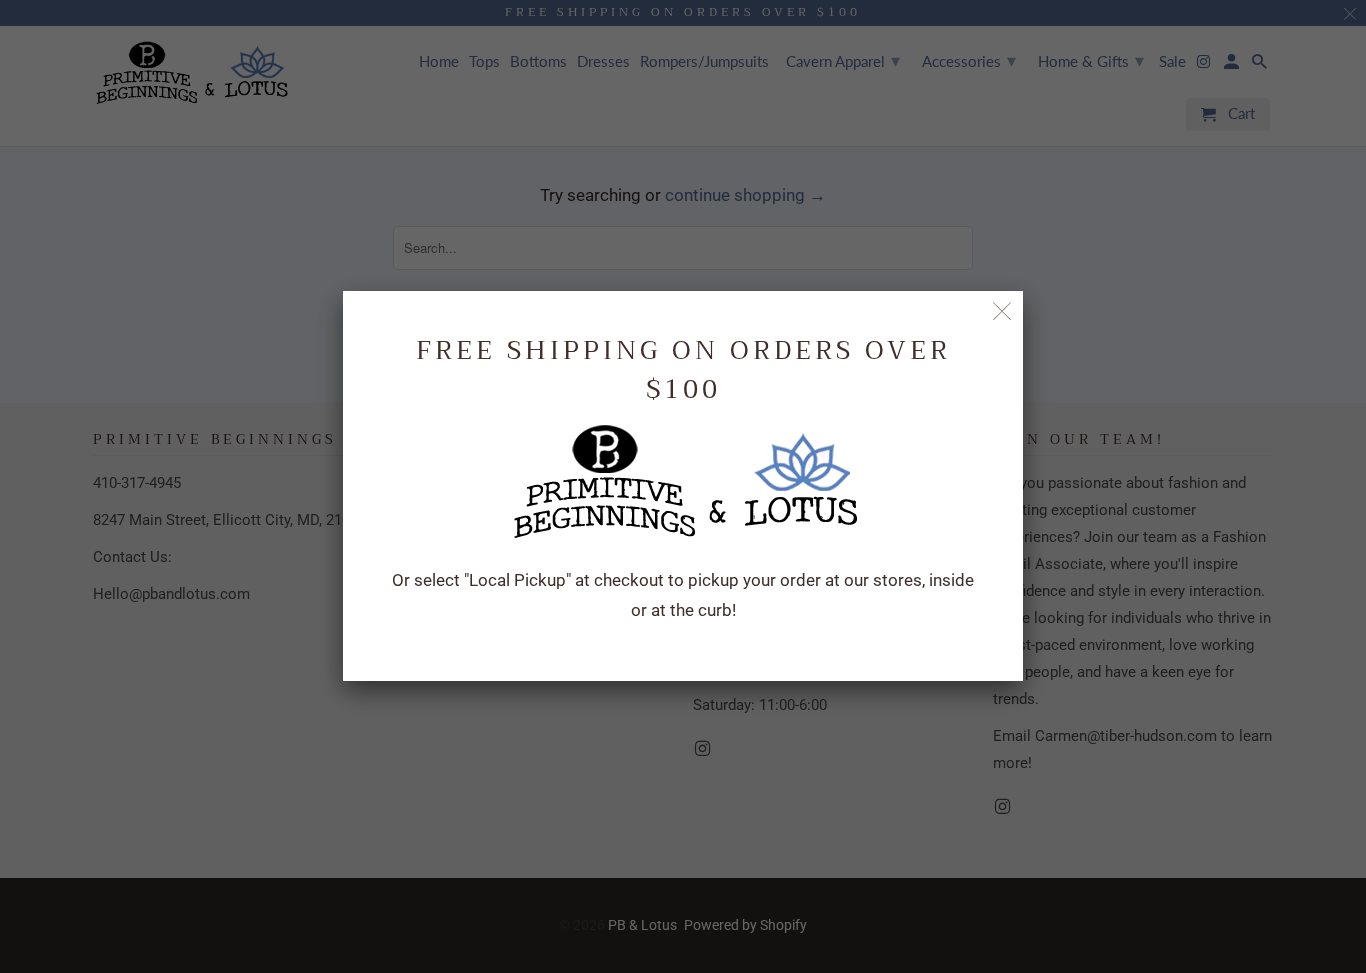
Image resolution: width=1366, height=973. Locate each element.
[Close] (1002, 311)
